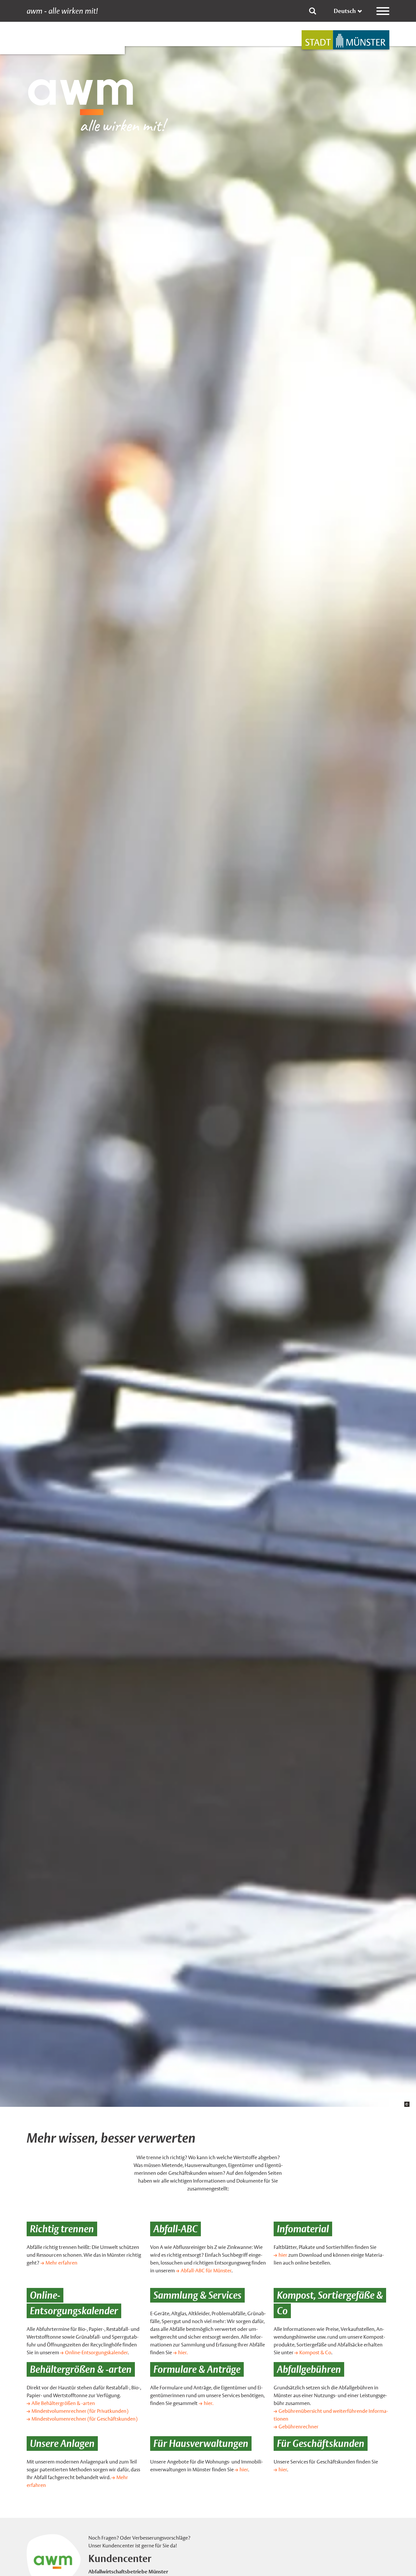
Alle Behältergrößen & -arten (63, 2403)
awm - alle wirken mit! (62, 11)
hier (283, 2255)
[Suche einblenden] (313, 11)
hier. (183, 2352)
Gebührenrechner (299, 2427)
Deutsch (345, 11)
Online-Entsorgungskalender (96, 2352)
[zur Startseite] (345, 40)
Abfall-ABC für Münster (206, 2271)
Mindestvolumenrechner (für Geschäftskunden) (84, 2419)
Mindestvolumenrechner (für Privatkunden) (80, 2411)
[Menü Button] (383, 11)
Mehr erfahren (61, 2263)
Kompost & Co (315, 2352)
